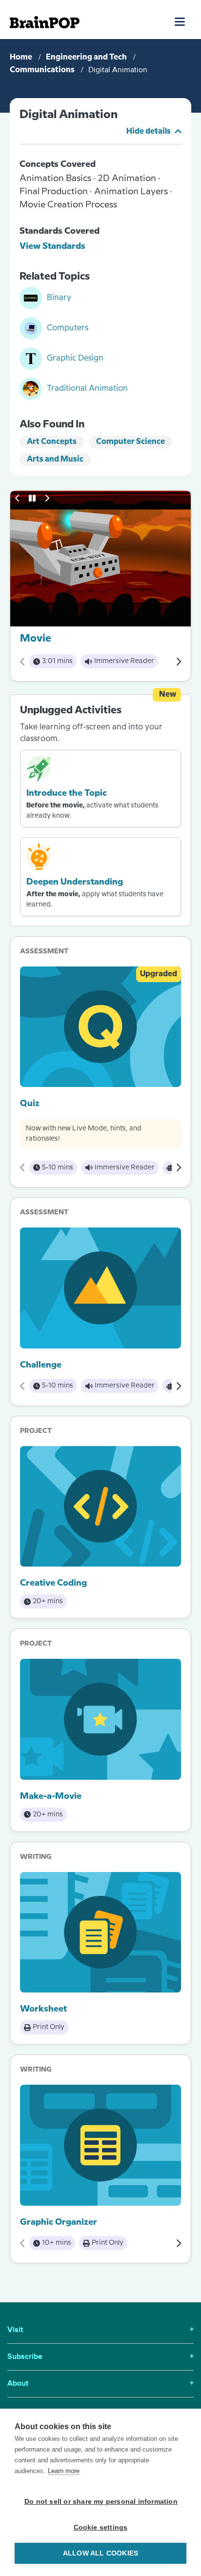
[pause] (32, 498)
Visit (100, 2330)
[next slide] (47, 498)
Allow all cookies (100, 2553)
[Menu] (180, 21)
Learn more (64, 2471)
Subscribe (100, 2357)
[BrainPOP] (45, 22)
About (100, 2384)
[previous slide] (18, 498)
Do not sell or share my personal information (101, 2502)
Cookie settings (101, 2527)
